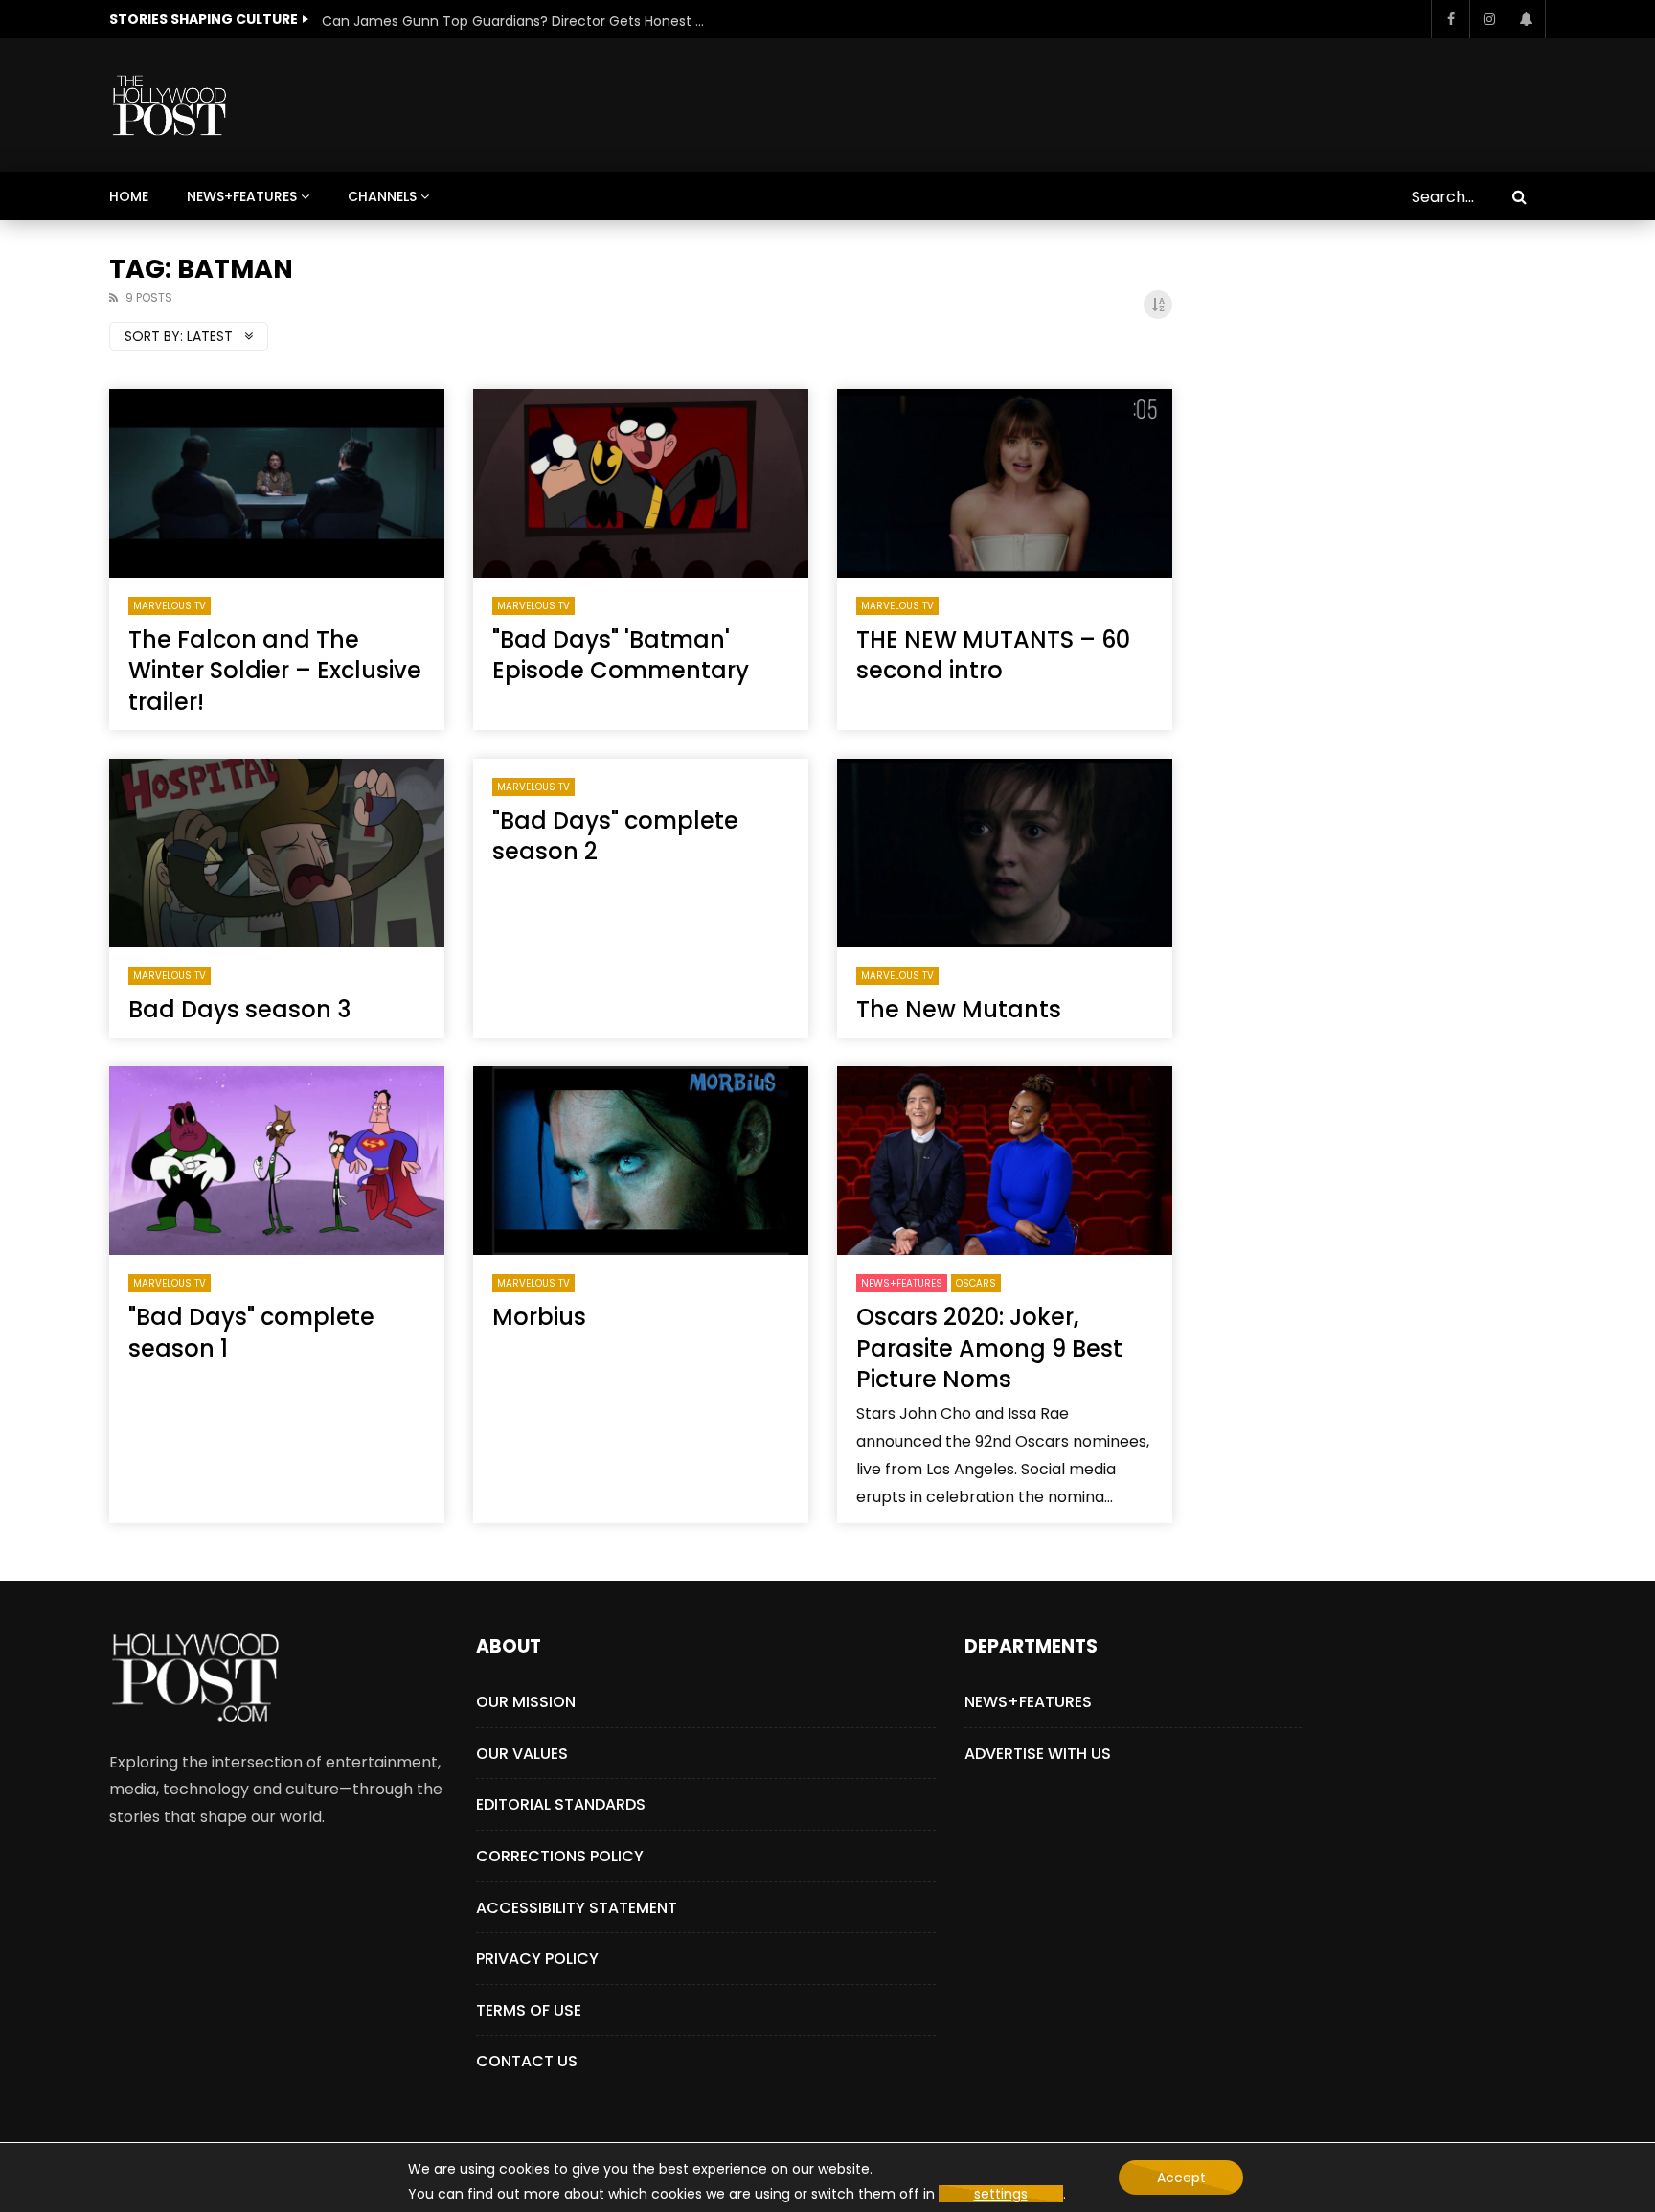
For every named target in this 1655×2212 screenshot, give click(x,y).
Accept (1181, 2178)
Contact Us (527, 2061)
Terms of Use (529, 2010)
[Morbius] (641, 1161)
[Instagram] (1488, 19)
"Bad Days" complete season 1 (251, 1332)
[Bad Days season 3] (277, 853)
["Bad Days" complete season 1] (277, 1161)
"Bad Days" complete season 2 (615, 836)
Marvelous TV (170, 606)
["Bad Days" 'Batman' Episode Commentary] (641, 483)
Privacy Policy (537, 1959)
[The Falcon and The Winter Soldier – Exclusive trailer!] (277, 483)
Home (129, 196)
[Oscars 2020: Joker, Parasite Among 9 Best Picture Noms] (1005, 1161)
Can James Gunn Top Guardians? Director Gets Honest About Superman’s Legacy (513, 21)
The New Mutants (959, 1009)
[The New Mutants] (1005, 853)
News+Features (242, 196)
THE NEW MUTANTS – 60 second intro (993, 655)
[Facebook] (1450, 19)
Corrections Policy (560, 1856)
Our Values (522, 1754)
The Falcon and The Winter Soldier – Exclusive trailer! (275, 671)
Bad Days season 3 (239, 1009)
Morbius (539, 1317)
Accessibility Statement (577, 1908)
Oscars (976, 1283)
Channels (382, 196)
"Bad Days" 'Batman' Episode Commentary (621, 655)
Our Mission (526, 1702)
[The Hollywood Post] (169, 105)
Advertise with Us (1038, 1754)
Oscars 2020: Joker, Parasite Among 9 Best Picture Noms (989, 1348)
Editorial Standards (561, 1804)
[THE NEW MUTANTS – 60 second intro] (1005, 483)
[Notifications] (1527, 19)
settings (1001, 2194)
